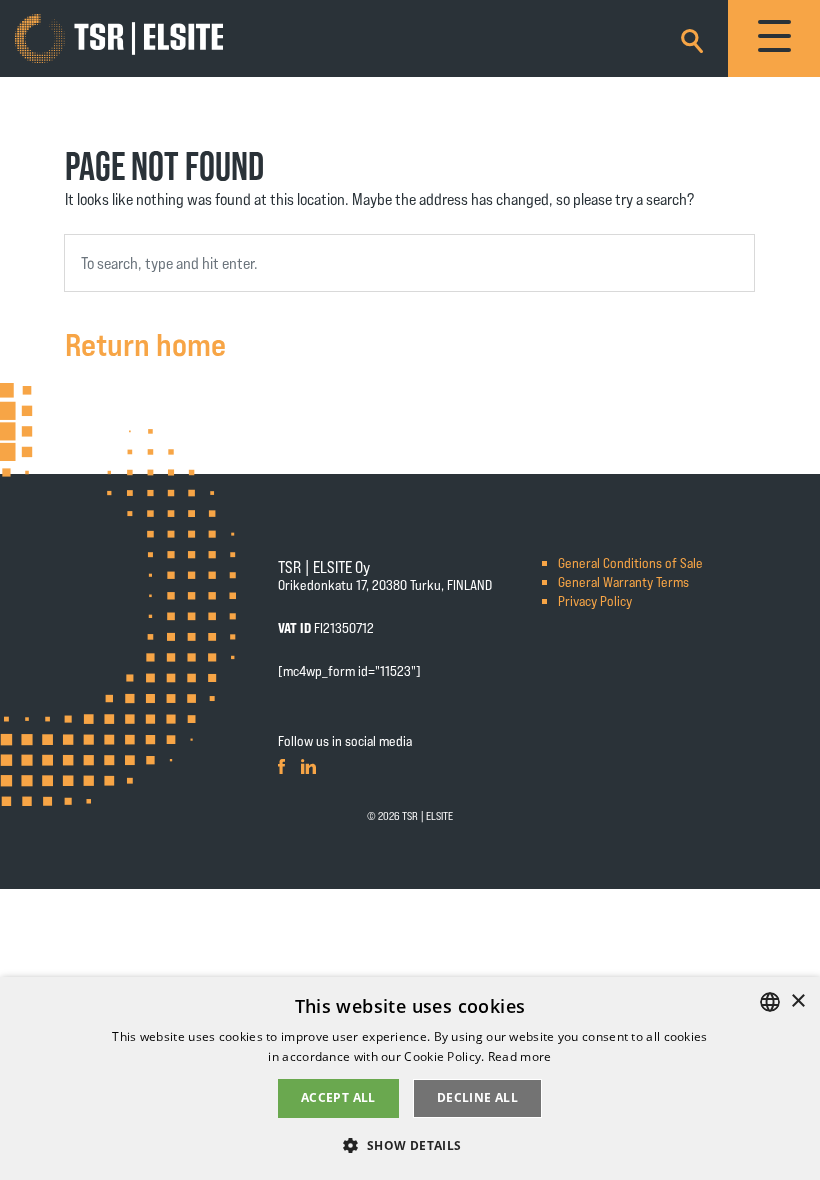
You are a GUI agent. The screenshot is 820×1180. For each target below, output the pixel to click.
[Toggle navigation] (774, 38)
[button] (409, 1144)
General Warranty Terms (623, 581)
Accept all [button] (338, 1097)
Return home (145, 343)
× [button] (797, 1001)
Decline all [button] (477, 1097)
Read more (520, 1056)
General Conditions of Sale (630, 562)
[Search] (692, 37)
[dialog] (410, 1078)
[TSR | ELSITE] (119, 39)
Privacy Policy (595, 600)
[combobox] (409, 263)
